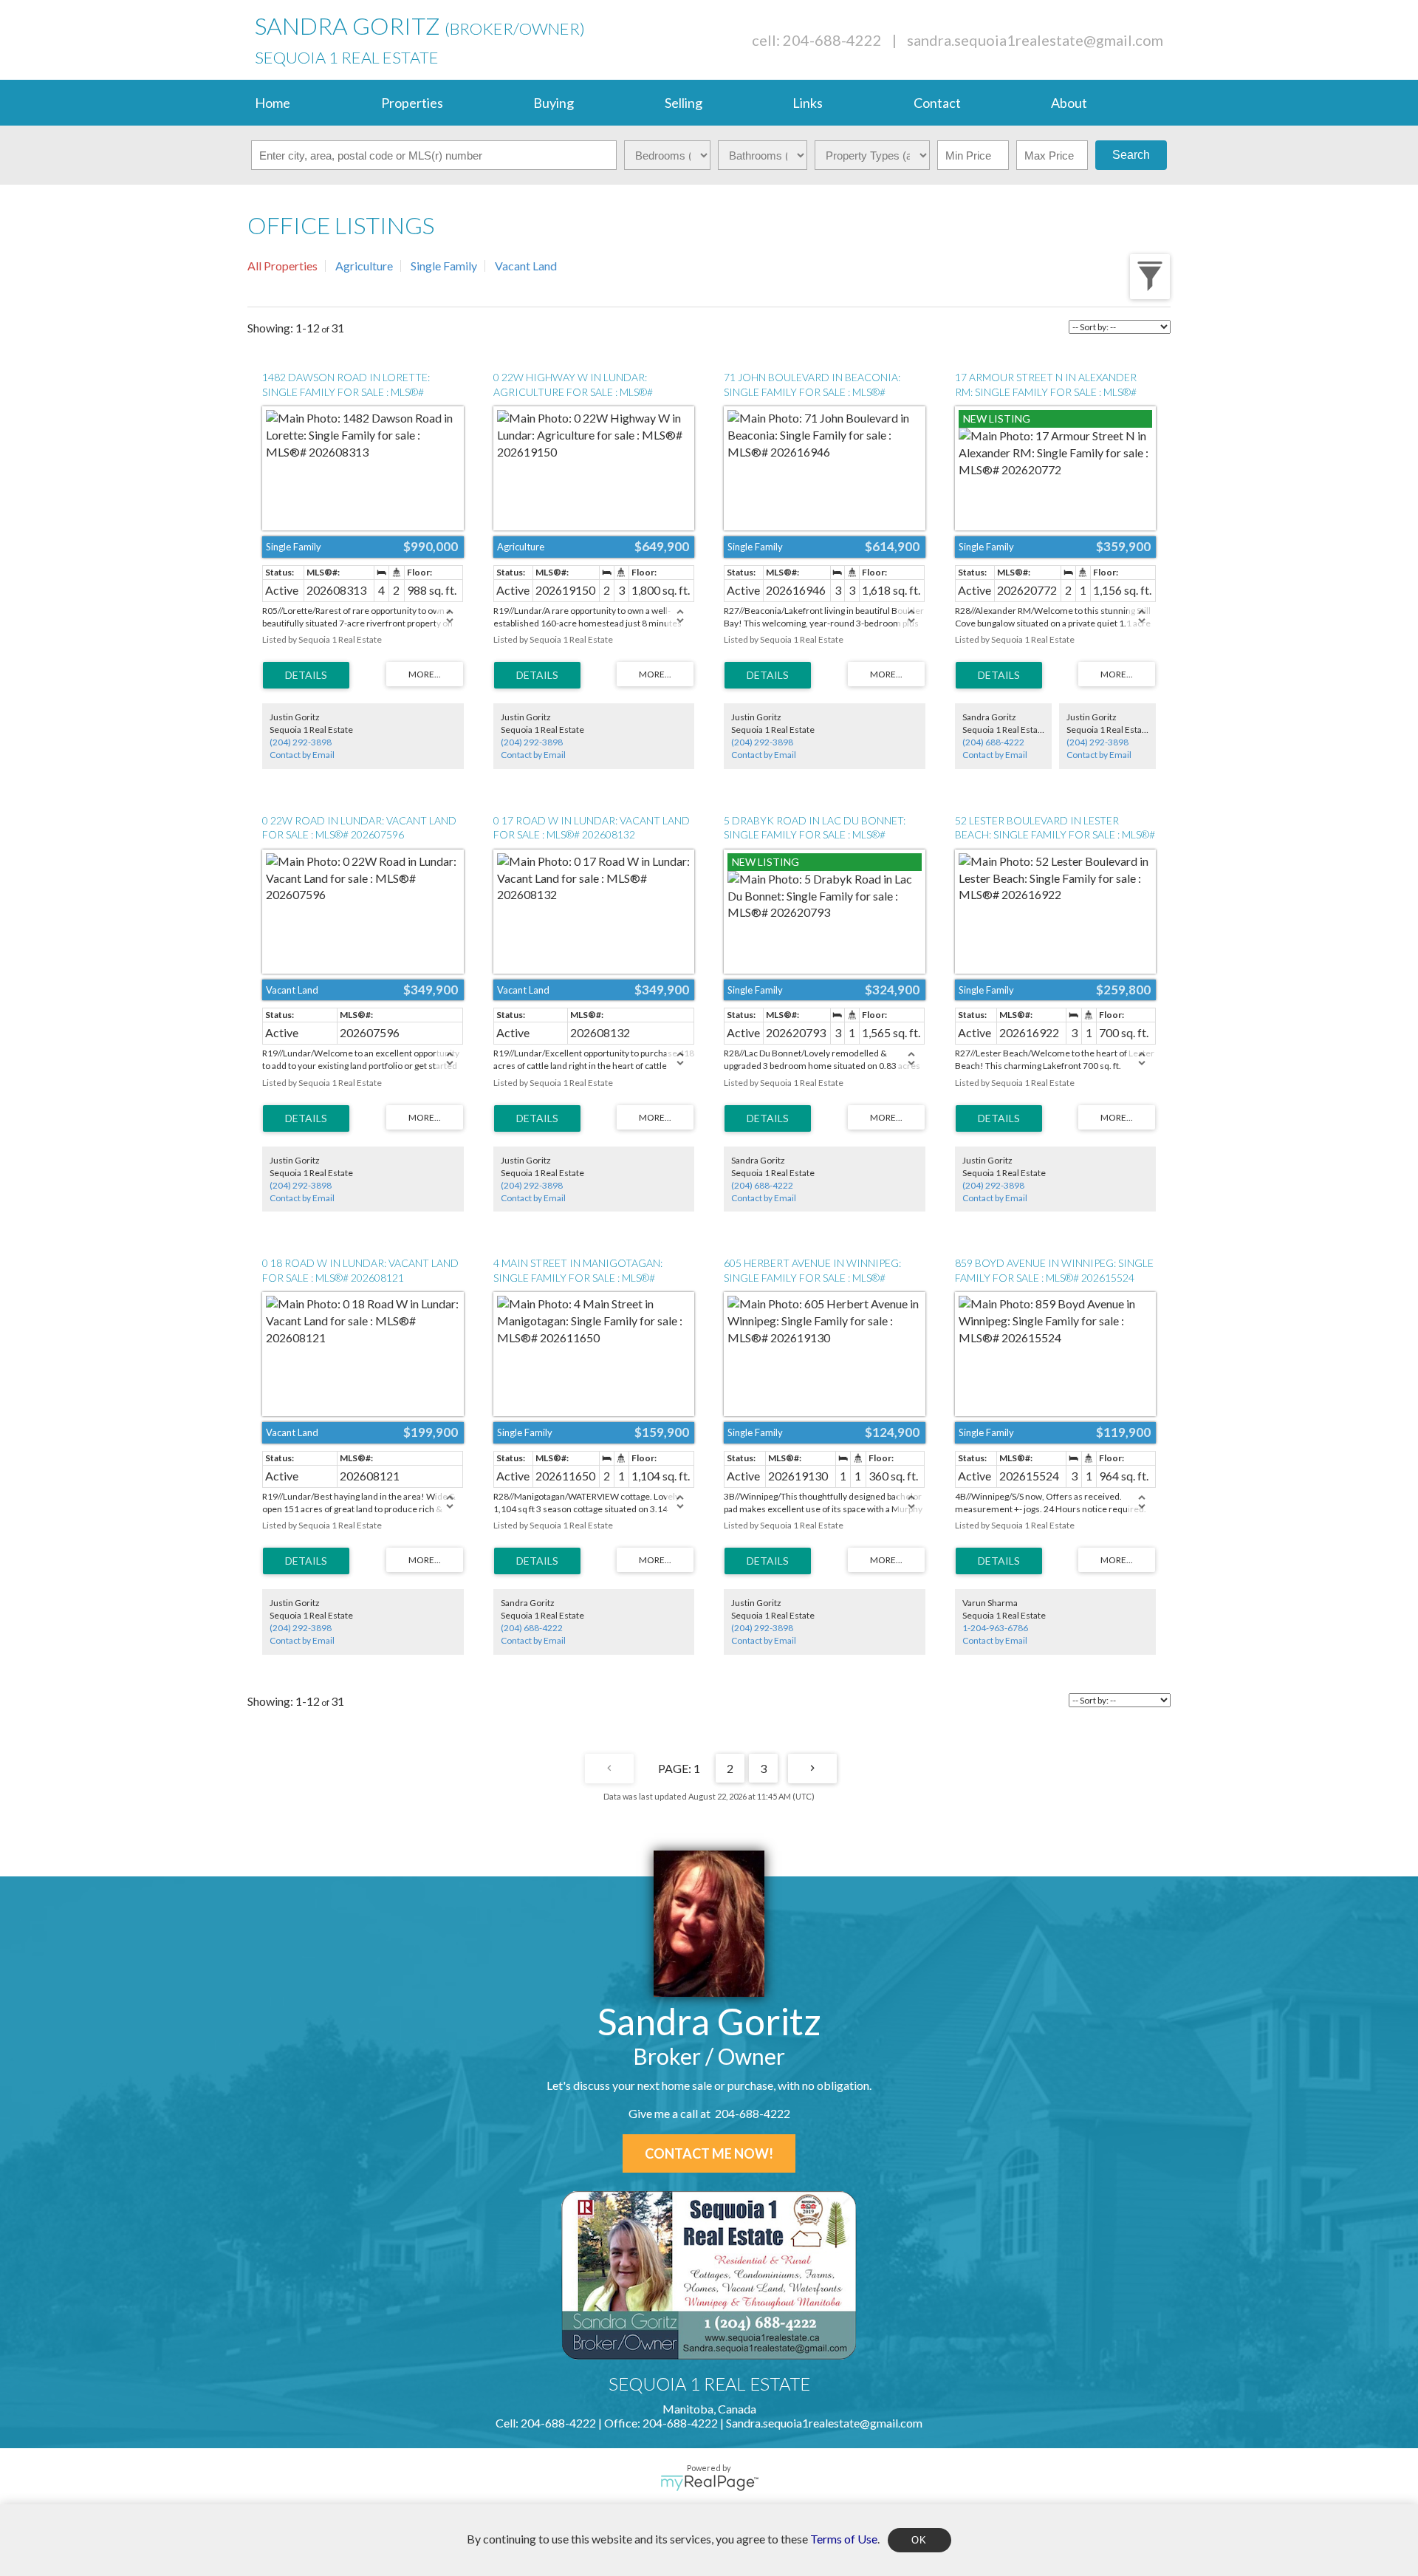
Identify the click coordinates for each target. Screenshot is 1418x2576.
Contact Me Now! (709, 2153)
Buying (554, 103)
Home (273, 103)
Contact (937, 103)
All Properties (282, 266)
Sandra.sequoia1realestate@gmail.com (1035, 40)
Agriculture (364, 266)
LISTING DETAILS (306, 675)
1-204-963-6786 (995, 1628)
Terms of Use (844, 2538)
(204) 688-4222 (993, 742)
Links (808, 103)
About (1069, 103)
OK (919, 2540)
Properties (412, 103)
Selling (684, 103)
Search (1131, 155)
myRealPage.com (709, 2483)
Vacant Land (526, 266)
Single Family (444, 266)
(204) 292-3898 (301, 742)
